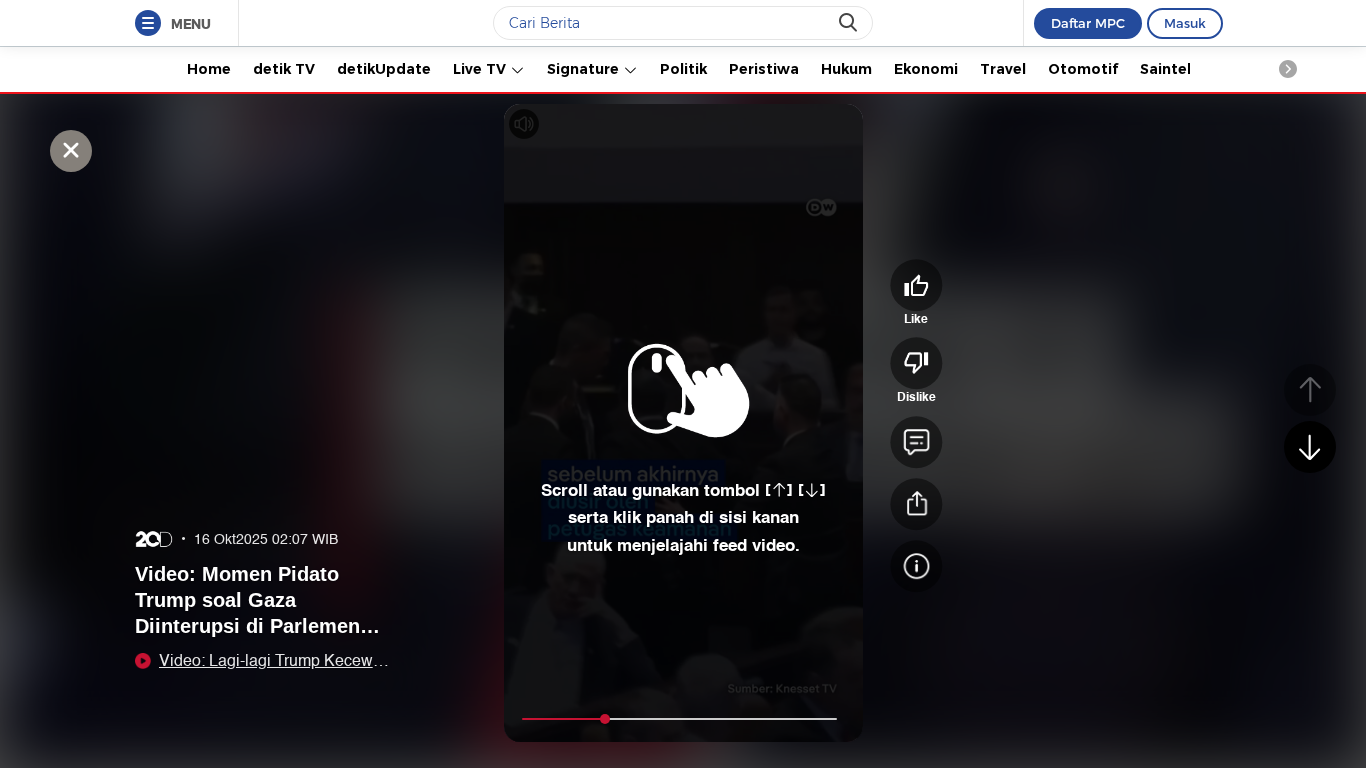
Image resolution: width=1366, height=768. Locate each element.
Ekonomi (926, 69)
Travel (1003, 69)
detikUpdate (384, 69)
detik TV (284, 69)
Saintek (1167, 69)
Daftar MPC (1088, 23)
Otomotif (1083, 69)
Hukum (846, 69)
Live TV (481, 69)
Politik (683, 69)
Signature (585, 69)
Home (209, 69)
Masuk (1185, 23)
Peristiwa (764, 69)
